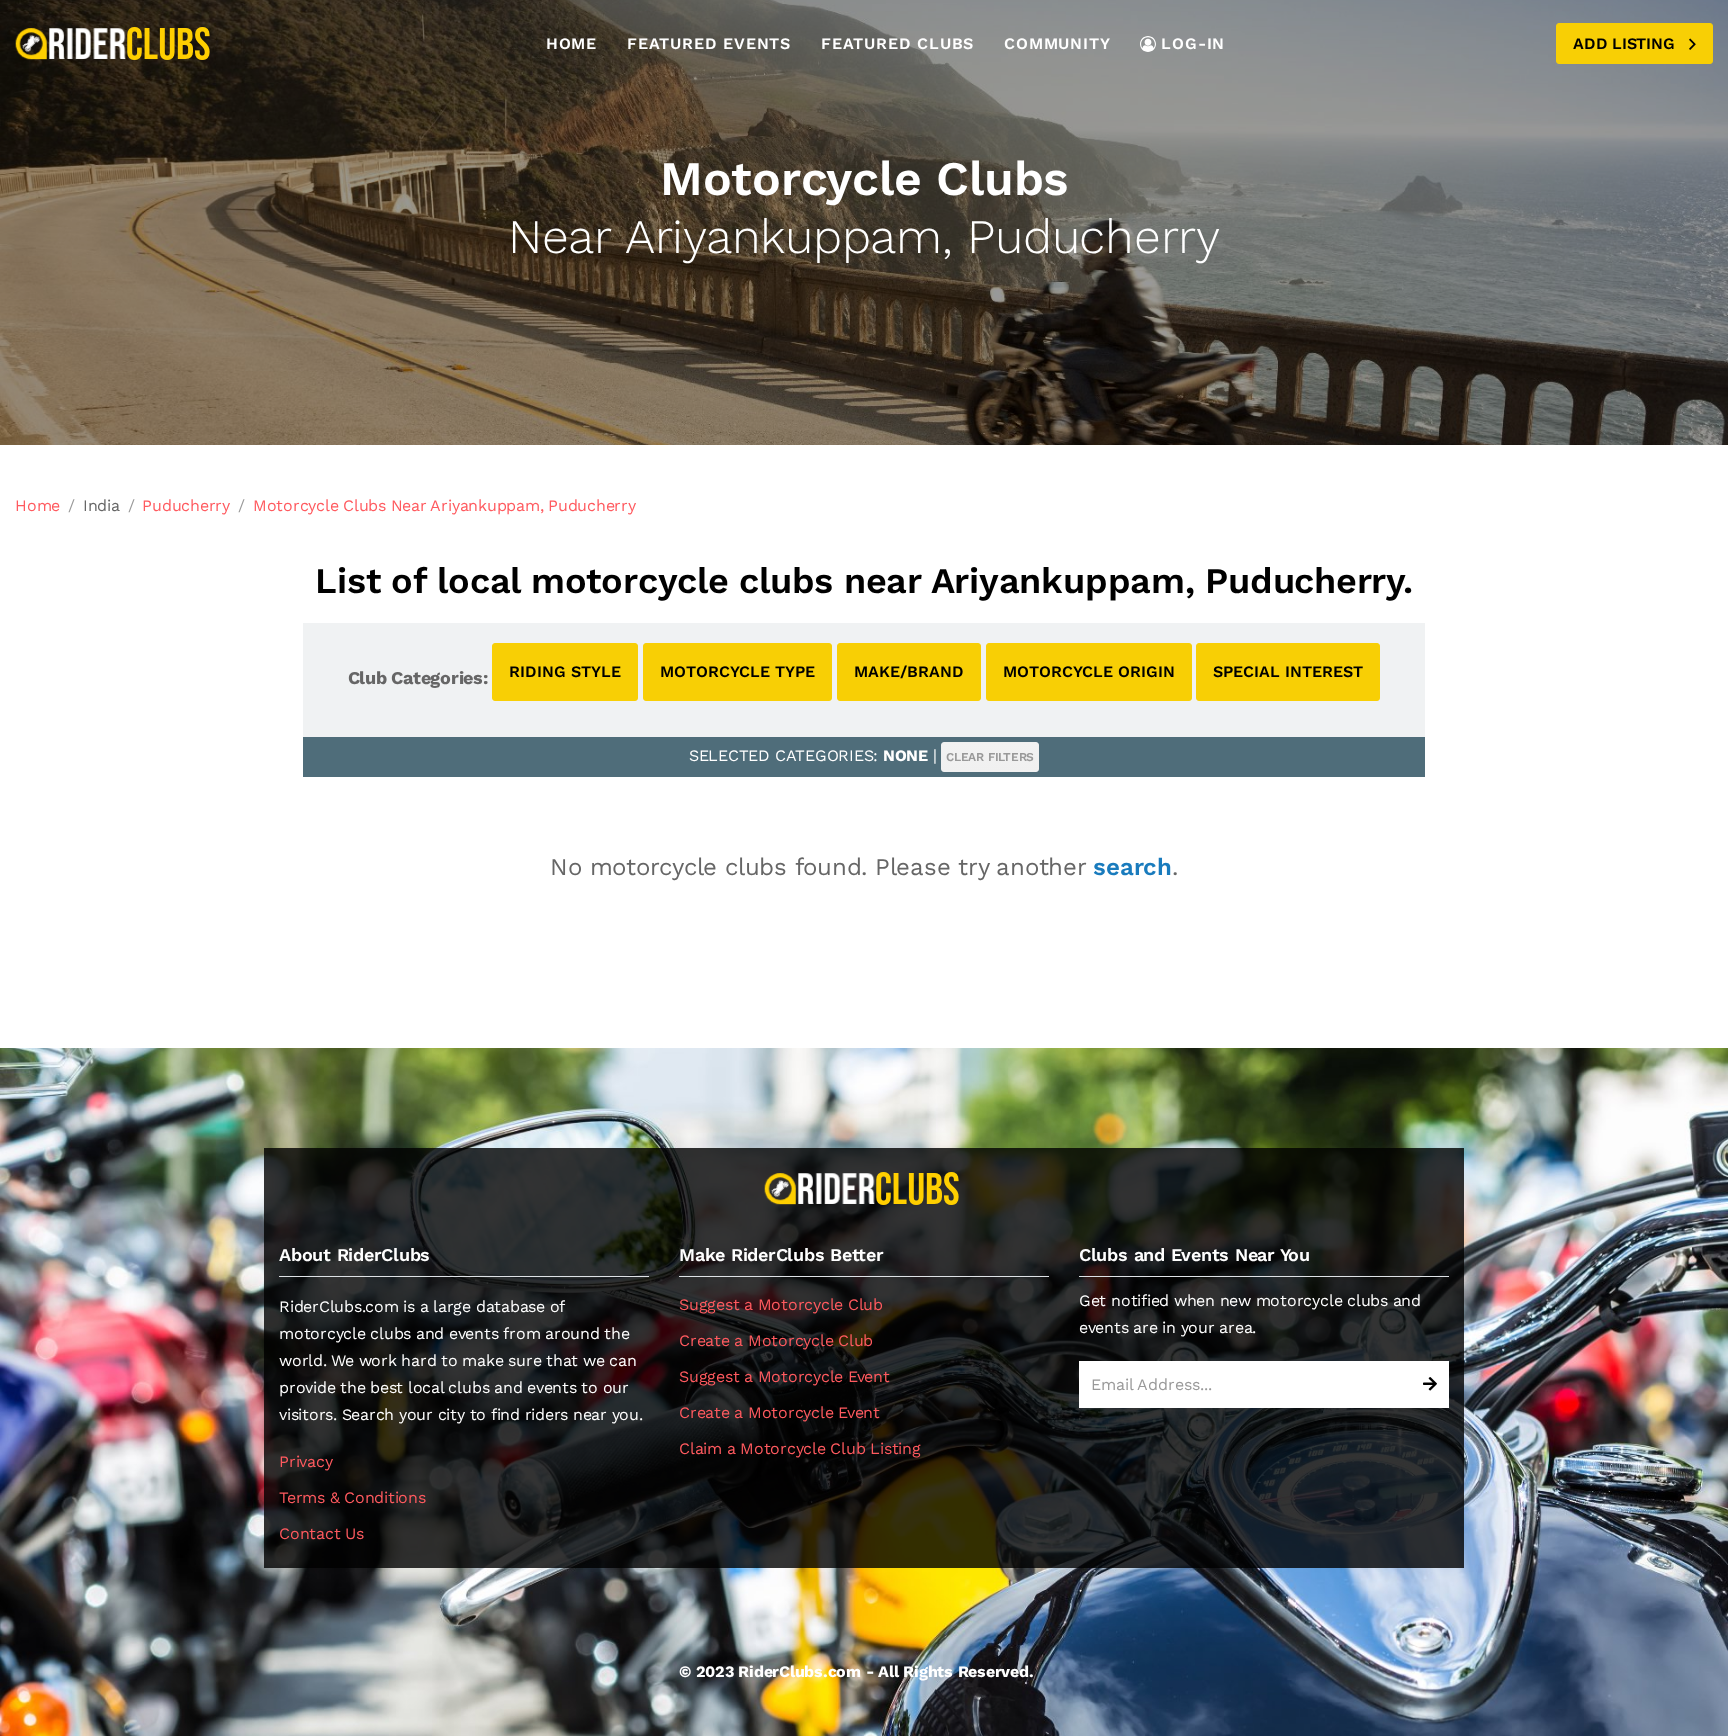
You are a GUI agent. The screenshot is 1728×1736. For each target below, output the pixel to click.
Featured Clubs (897, 43)
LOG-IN (1193, 43)
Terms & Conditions (352, 1497)
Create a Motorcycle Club (776, 1340)
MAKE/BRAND (909, 671)
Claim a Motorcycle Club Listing (800, 1448)
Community (1057, 43)
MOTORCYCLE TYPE (737, 671)
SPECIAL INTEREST (1288, 671)
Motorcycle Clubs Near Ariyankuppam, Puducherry (444, 505)
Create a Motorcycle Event (779, 1412)
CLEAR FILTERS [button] (990, 757)
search (1132, 867)
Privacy (305, 1461)
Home (571, 43)
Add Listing (1626, 43)
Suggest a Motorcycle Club (781, 1304)
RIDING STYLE (565, 671)
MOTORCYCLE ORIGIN (1089, 671)
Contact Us (321, 1533)
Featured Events (709, 43)
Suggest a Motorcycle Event (784, 1376)
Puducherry (186, 505)
